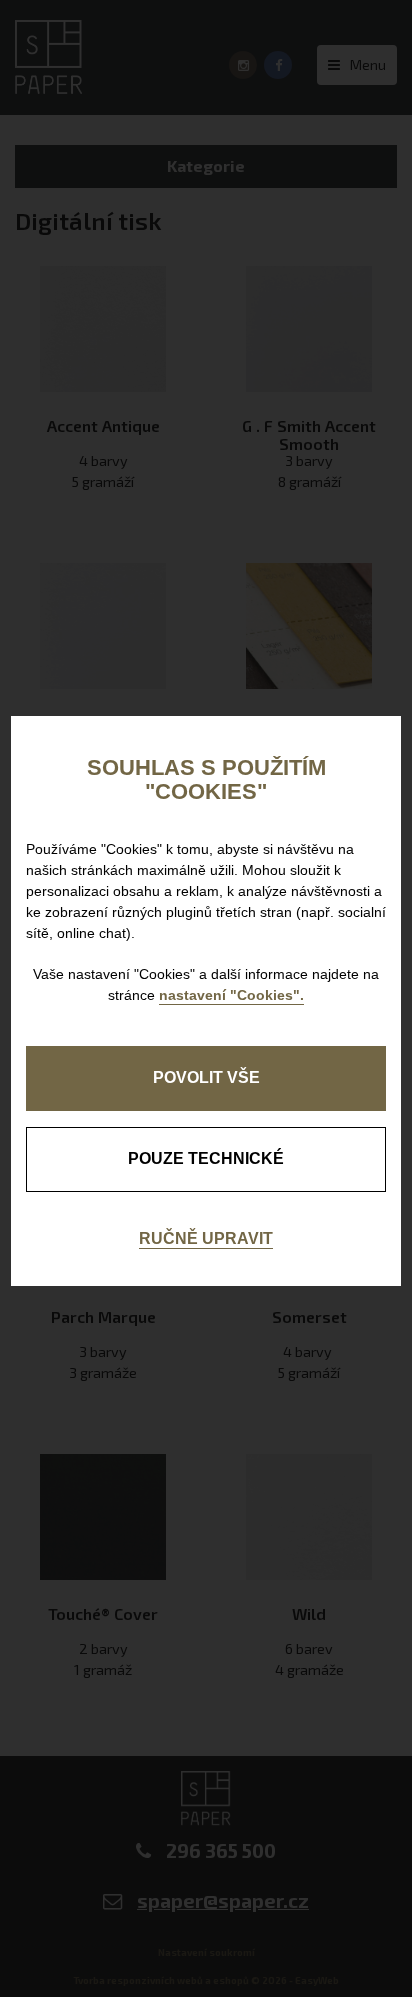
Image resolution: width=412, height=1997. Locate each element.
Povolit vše (206, 1077)
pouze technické (206, 1158)
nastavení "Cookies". (231, 995)
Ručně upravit (206, 1238)
